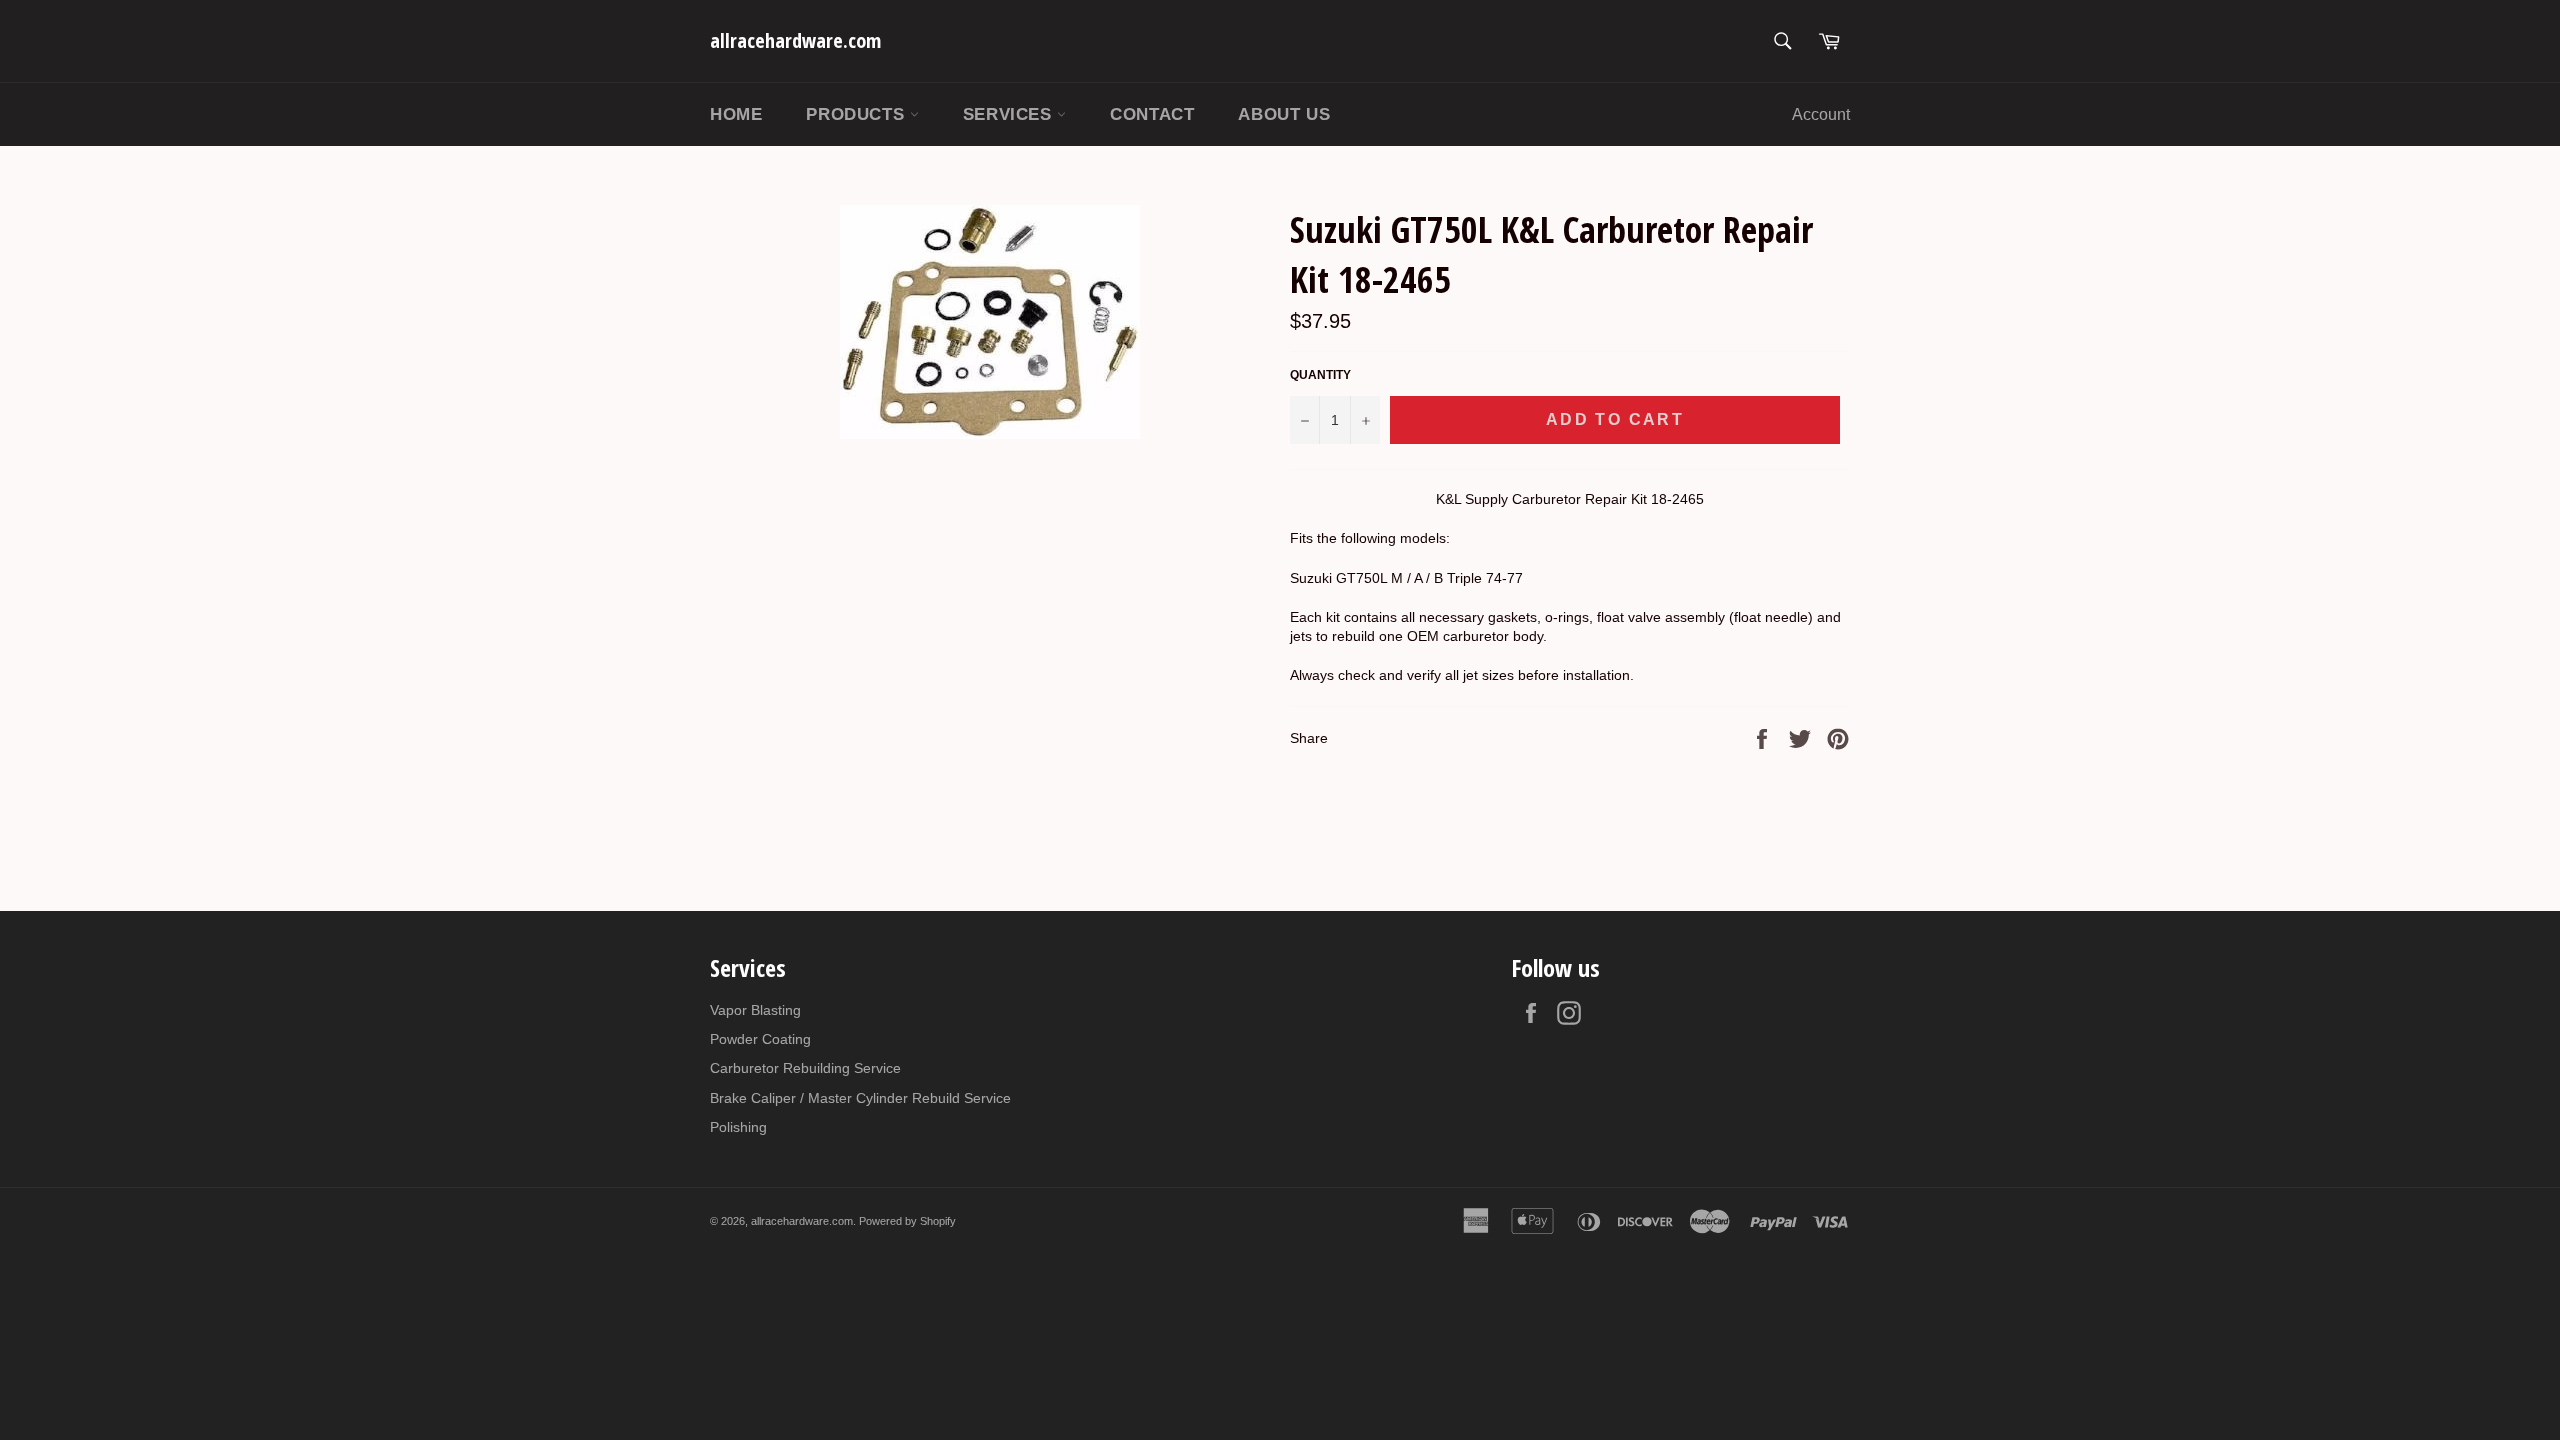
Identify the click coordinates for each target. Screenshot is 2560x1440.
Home (736, 114)
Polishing (738, 1127)
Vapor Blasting (755, 1010)
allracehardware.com (795, 40)
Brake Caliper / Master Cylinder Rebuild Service (860, 1098)
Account (1821, 114)
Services (1010, 114)
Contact (1152, 114)
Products (857, 114)
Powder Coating (760, 1039)
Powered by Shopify (907, 1221)
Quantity (1320, 375)
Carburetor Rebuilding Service (805, 1068)
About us (1284, 114)
